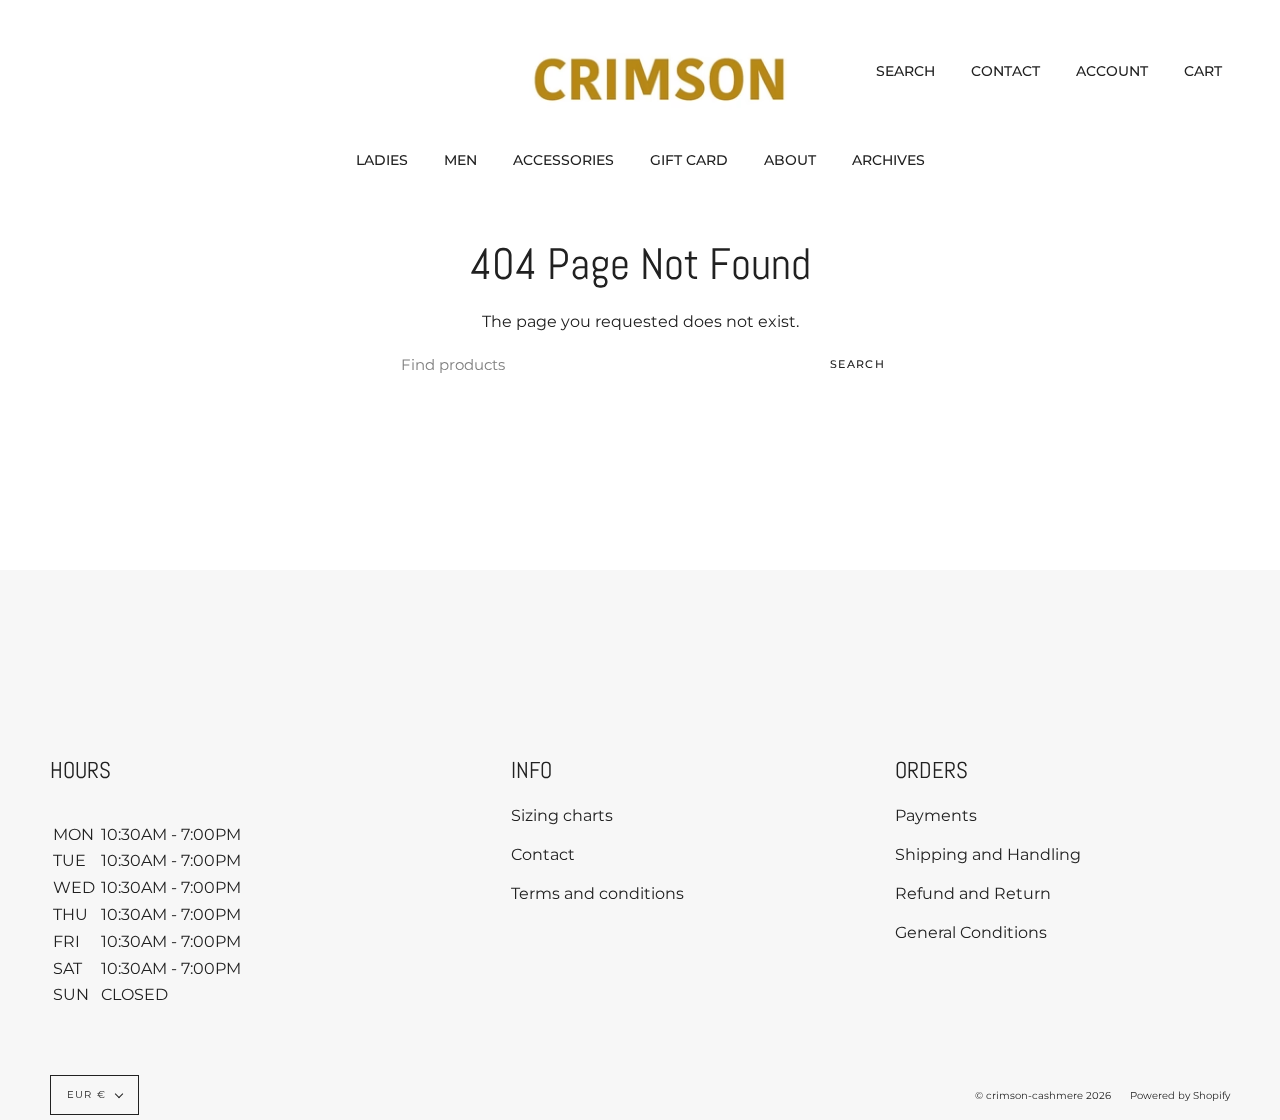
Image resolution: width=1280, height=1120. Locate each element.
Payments (936, 815)
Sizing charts (562, 815)
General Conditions (971, 932)
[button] (382, 160)
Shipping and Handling (988, 854)
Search (857, 364)
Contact (543, 854)
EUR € (86, 1094)
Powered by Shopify (1180, 1095)
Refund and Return (973, 893)
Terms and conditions (597, 893)
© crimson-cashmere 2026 (1043, 1095)
